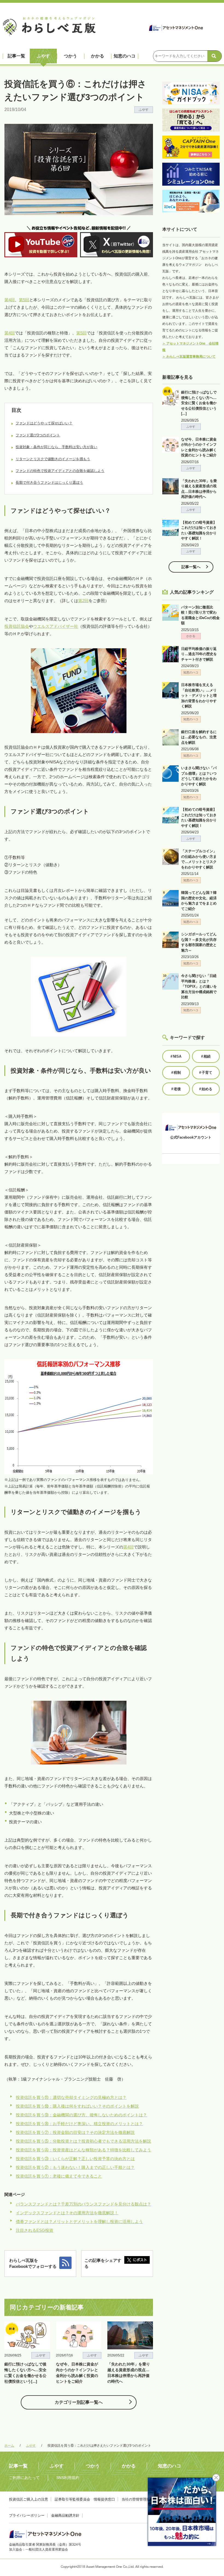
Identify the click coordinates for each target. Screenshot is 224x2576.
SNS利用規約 (68, 2478)
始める (206, 1089)
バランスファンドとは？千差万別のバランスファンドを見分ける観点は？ (83, 2204)
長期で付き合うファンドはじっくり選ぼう (49, 482)
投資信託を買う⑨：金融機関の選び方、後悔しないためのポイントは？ (81, 2115)
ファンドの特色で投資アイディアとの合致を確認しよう (60, 471)
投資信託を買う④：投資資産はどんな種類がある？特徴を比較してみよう (83, 2150)
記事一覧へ (191, 567)
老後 (176, 1089)
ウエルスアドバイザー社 (56, 626)
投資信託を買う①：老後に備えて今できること (59, 2176)
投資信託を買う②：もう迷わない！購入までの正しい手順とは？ (75, 2167)
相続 (206, 1056)
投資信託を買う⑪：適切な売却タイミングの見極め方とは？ (71, 2097)
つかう (70, 56)
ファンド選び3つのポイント (38, 435)
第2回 (83, 601)
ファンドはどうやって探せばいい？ (44, 423)
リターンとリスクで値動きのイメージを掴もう (53, 459)
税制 (176, 1073)
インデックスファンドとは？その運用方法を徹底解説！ (67, 2213)
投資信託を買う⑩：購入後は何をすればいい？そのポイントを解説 (77, 2106)
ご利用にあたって (24, 2478)
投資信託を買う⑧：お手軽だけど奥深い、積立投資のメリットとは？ (79, 2124)
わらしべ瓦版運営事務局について (189, 357)
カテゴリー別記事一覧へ (79, 2402)
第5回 (24, 300)
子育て (206, 1073)
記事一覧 (16, 56)
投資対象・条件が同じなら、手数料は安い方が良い (56, 447)
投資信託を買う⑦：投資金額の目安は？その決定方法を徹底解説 (75, 2132)
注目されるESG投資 (35, 2230)
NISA (176, 1056)
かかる (98, 56)
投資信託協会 (17, 626)
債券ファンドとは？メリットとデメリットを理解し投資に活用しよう (79, 2221)
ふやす (43, 56)
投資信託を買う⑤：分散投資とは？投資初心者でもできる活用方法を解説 (83, 2141)
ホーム (9, 2446)
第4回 (10, 300)
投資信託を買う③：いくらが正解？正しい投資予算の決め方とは (75, 2159)
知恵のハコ (125, 56)
